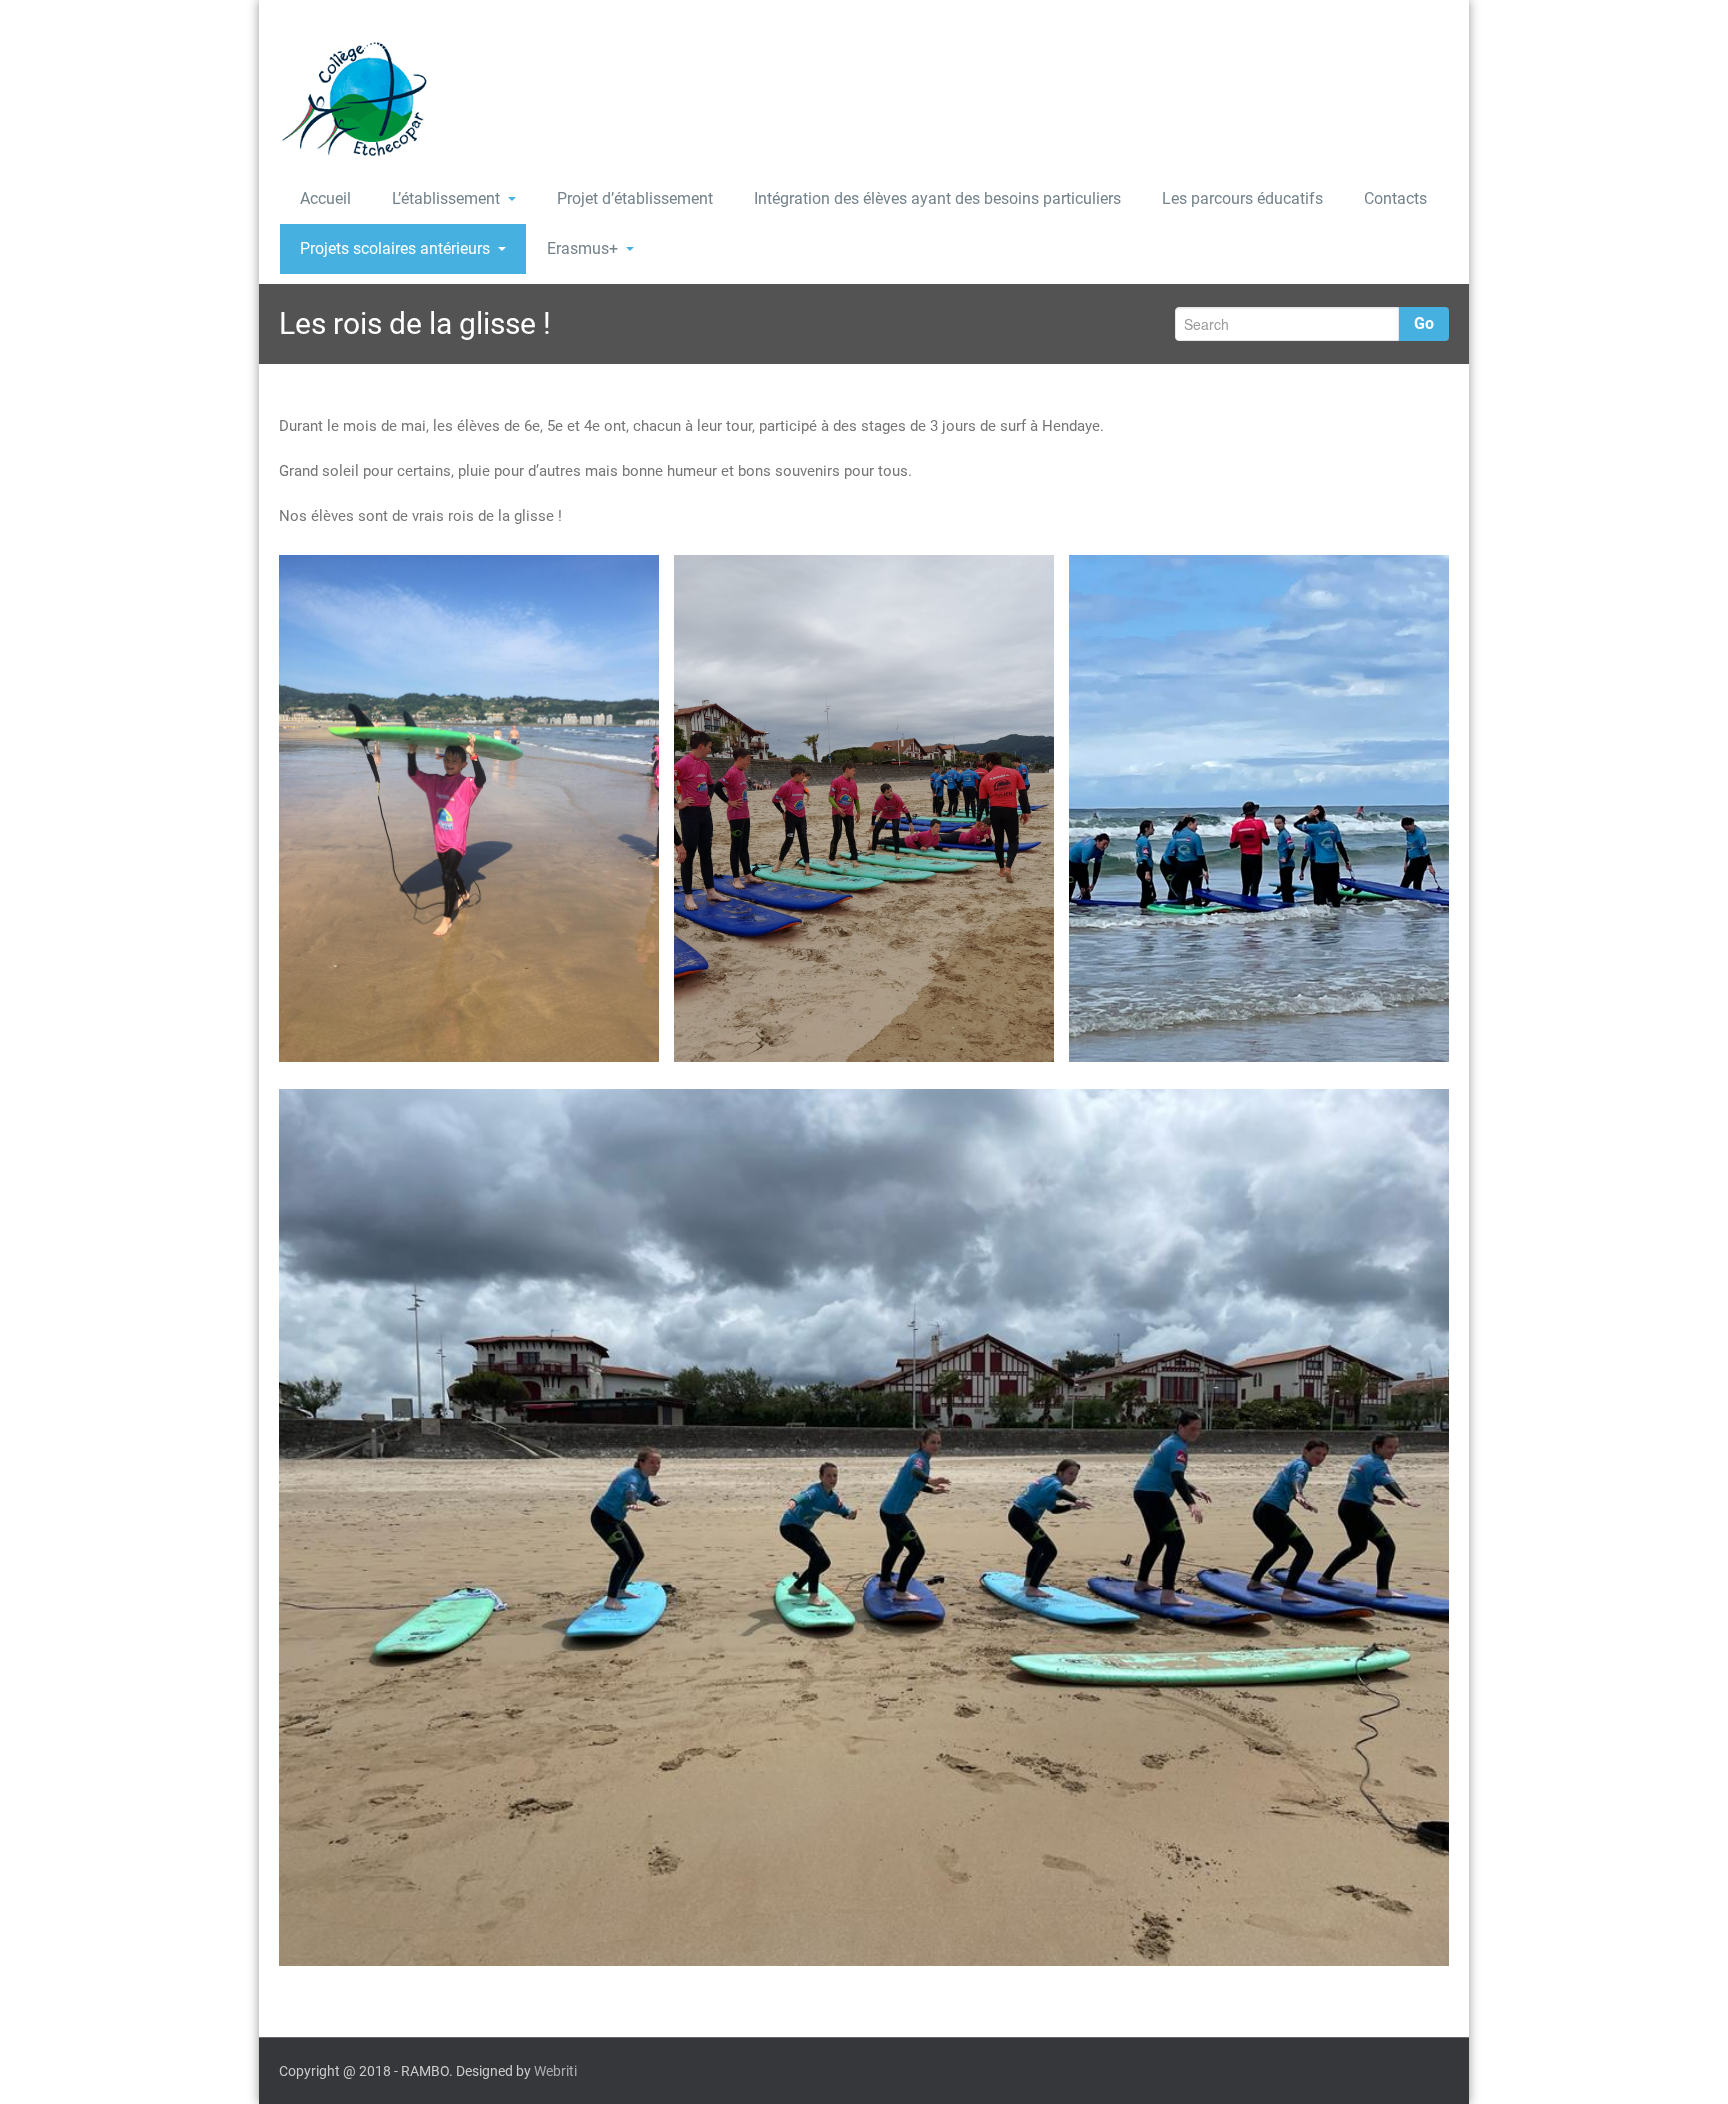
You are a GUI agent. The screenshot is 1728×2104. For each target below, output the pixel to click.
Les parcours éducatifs (1242, 198)
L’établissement (446, 198)
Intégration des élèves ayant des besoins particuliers (937, 198)
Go (1424, 323)
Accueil (325, 198)
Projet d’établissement (635, 198)
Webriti (555, 2071)
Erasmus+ (582, 248)
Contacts (1395, 198)
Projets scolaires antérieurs (395, 248)
